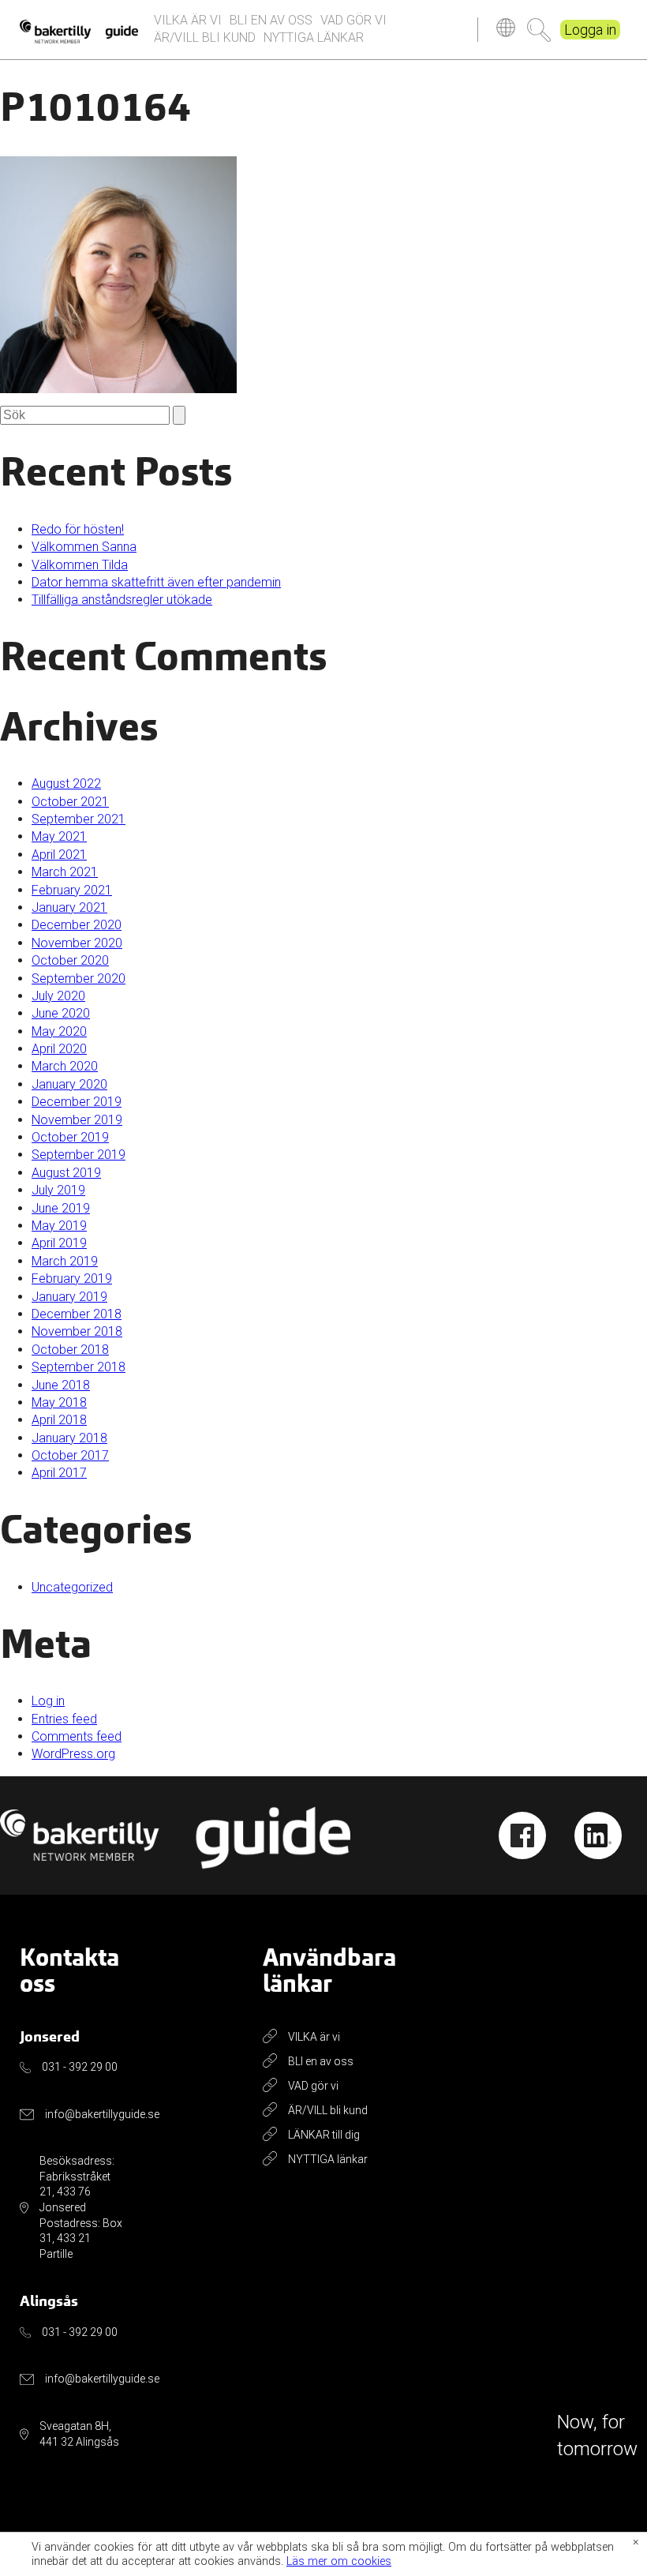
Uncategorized (72, 1587)
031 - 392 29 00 (80, 2067)
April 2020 (59, 1049)
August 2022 (66, 784)
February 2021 (72, 890)
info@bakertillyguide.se (102, 2114)
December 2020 (77, 925)
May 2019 (59, 1226)
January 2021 (69, 907)
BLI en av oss (271, 20)
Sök (539, 30)
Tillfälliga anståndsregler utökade (122, 600)
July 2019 (58, 1190)
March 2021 (65, 872)
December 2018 (77, 1314)
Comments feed (77, 1736)
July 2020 (58, 996)
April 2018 (59, 1420)
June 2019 (61, 1208)
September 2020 (79, 979)
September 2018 (79, 1367)
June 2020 (61, 1013)
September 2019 (79, 1155)
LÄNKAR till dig (324, 2135)
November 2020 (77, 943)
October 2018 (70, 1350)
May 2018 (59, 1402)
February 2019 (72, 1279)
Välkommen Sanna (84, 547)
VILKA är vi (188, 20)
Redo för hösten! (78, 529)
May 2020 (59, 1031)
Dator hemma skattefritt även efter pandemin (156, 582)
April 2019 (59, 1243)
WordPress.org (73, 1754)
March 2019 (65, 1261)
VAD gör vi (353, 20)
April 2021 (59, 855)
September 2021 (79, 819)
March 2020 (65, 1066)
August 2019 (66, 1173)
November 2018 (77, 1331)
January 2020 (69, 1084)
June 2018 (61, 1385)
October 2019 (70, 1137)
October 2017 (70, 1455)
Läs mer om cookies (339, 2561)
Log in (48, 1701)
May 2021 (59, 836)
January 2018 (69, 1438)
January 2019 (69, 1297)
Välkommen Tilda (80, 565)
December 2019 (77, 1102)
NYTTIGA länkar (314, 37)
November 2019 (77, 1120)
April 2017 (59, 1473)
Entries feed (64, 1719)
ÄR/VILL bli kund (205, 37)
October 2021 (70, 802)
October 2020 (70, 960)
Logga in (590, 30)
